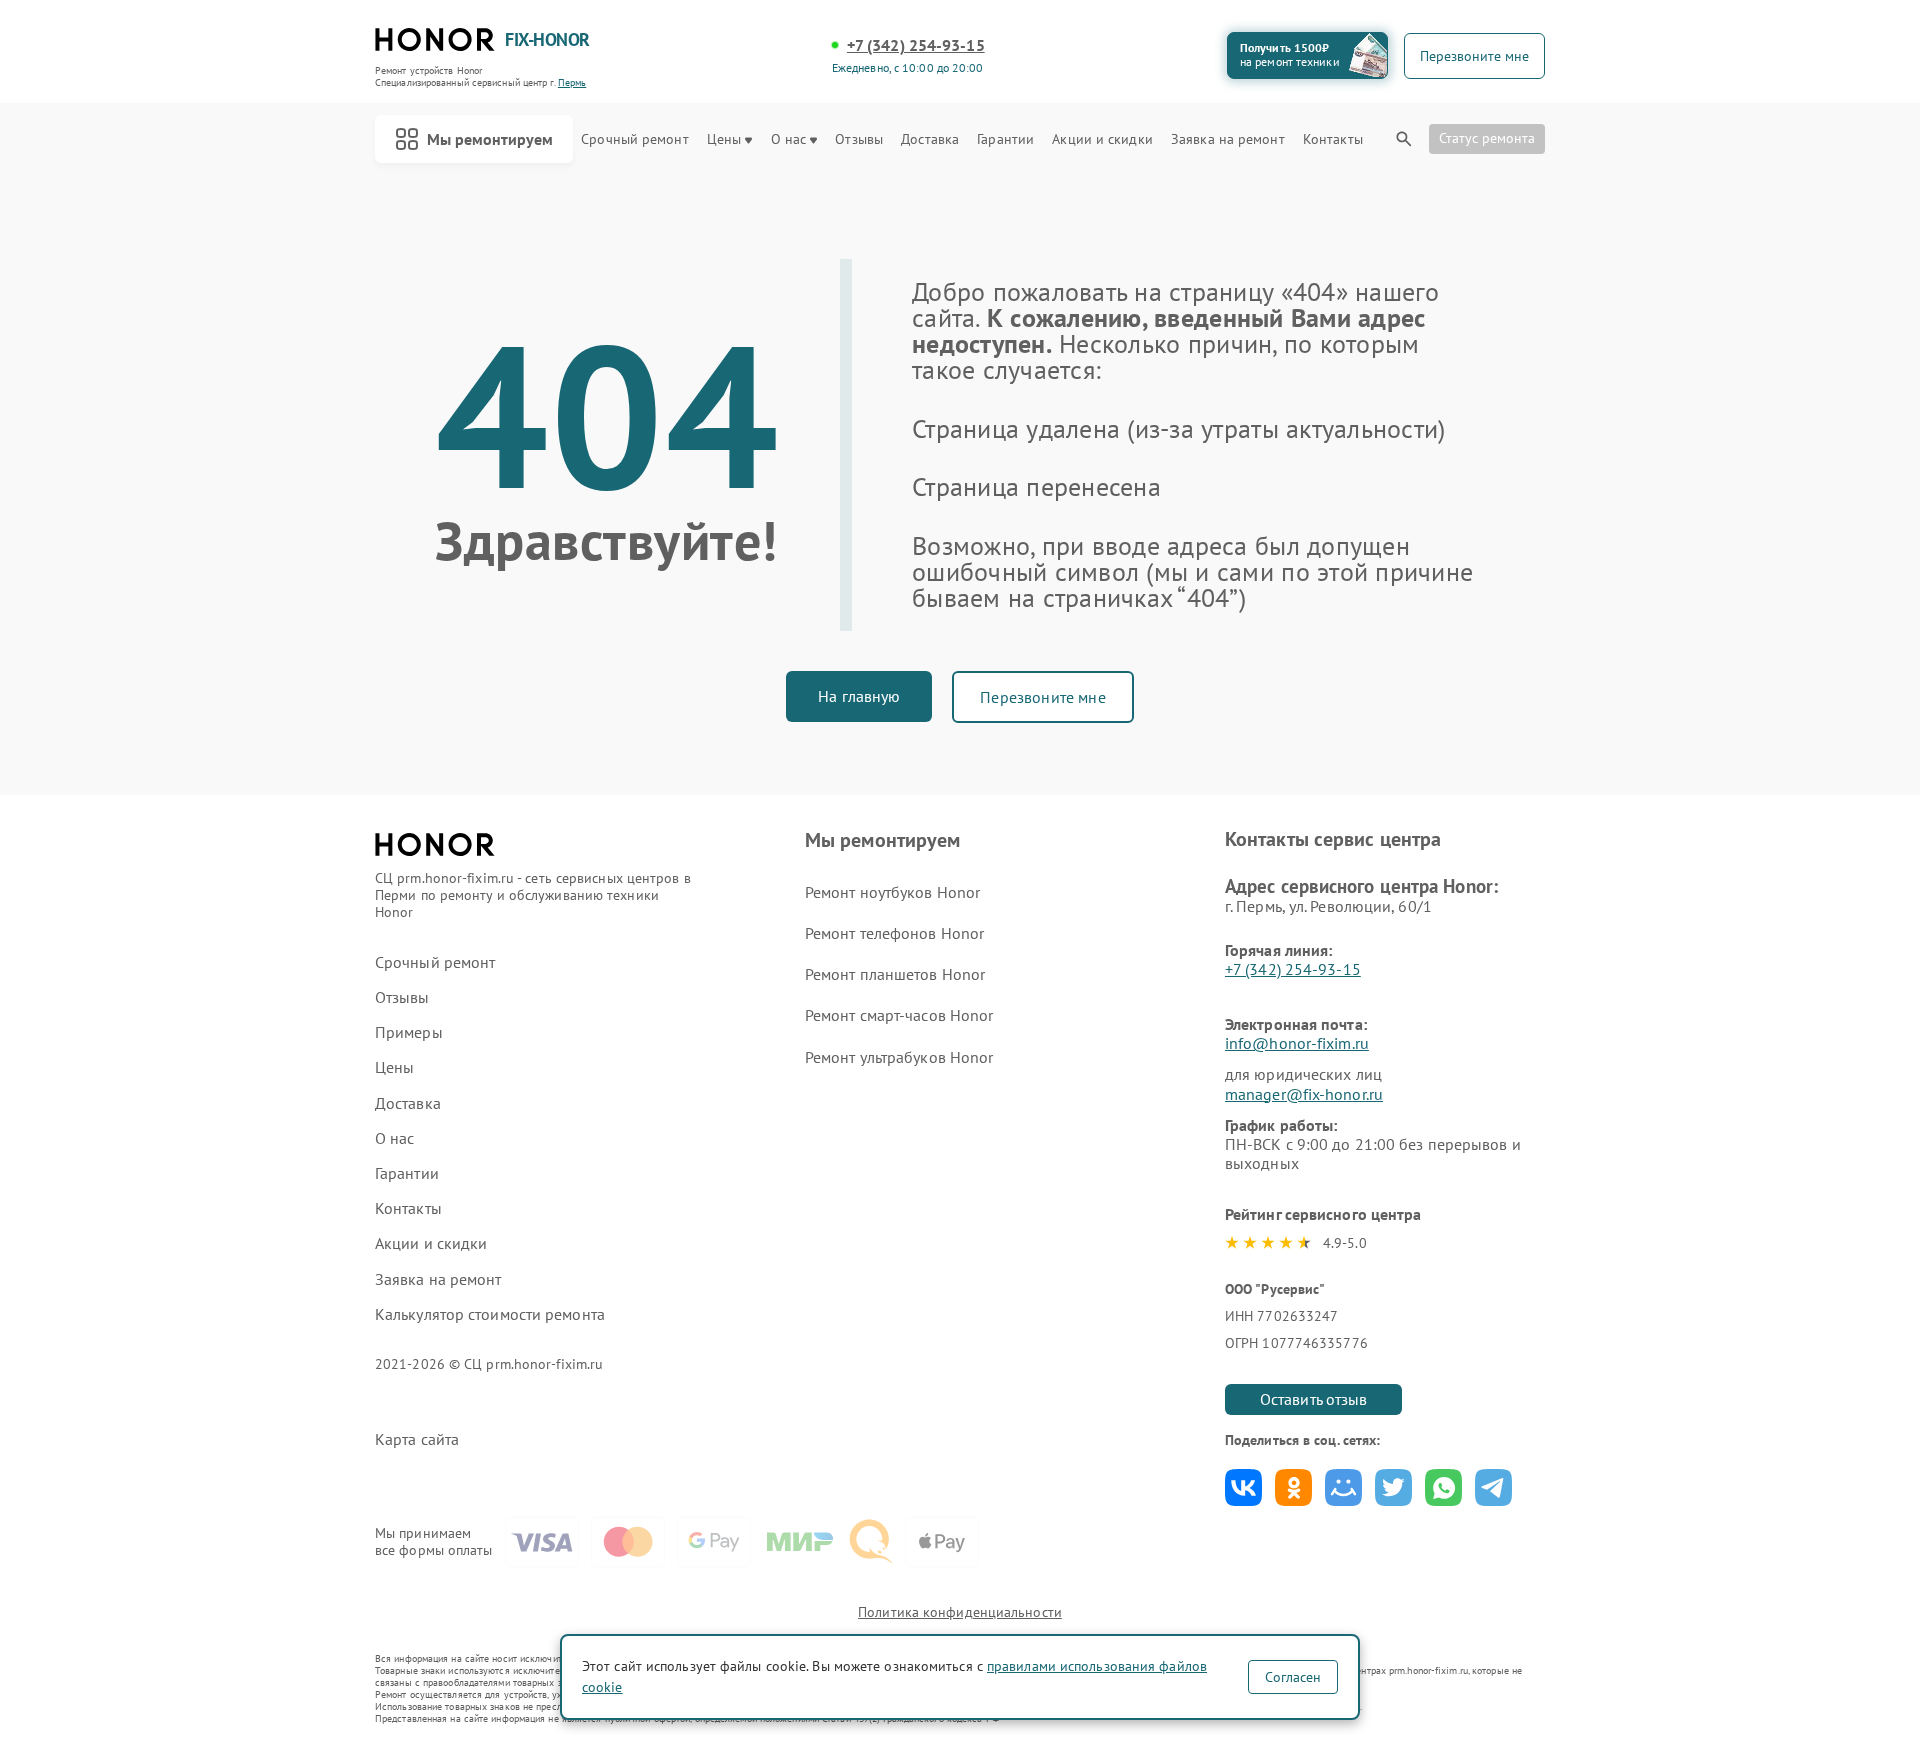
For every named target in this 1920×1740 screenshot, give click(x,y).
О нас (789, 139)
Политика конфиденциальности (960, 1612)
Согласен (1293, 1677)
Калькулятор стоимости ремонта (490, 1314)
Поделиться (1243, 1487)
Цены (724, 139)
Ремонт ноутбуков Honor (892, 892)
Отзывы (859, 139)
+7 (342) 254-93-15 (916, 45)
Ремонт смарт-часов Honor (899, 1015)
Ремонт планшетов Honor (895, 974)
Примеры (409, 1032)
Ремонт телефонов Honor (894, 933)
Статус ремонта (1487, 138)
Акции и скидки (1102, 139)
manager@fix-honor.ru (1304, 1094)
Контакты (1333, 139)
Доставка (930, 139)
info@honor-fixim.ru (1297, 1043)
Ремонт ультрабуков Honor (899, 1057)
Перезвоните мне (1042, 697)
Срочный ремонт (634, 139)
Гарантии (1005, 139)
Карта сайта (417, 1439)
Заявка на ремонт (1228, 139)
